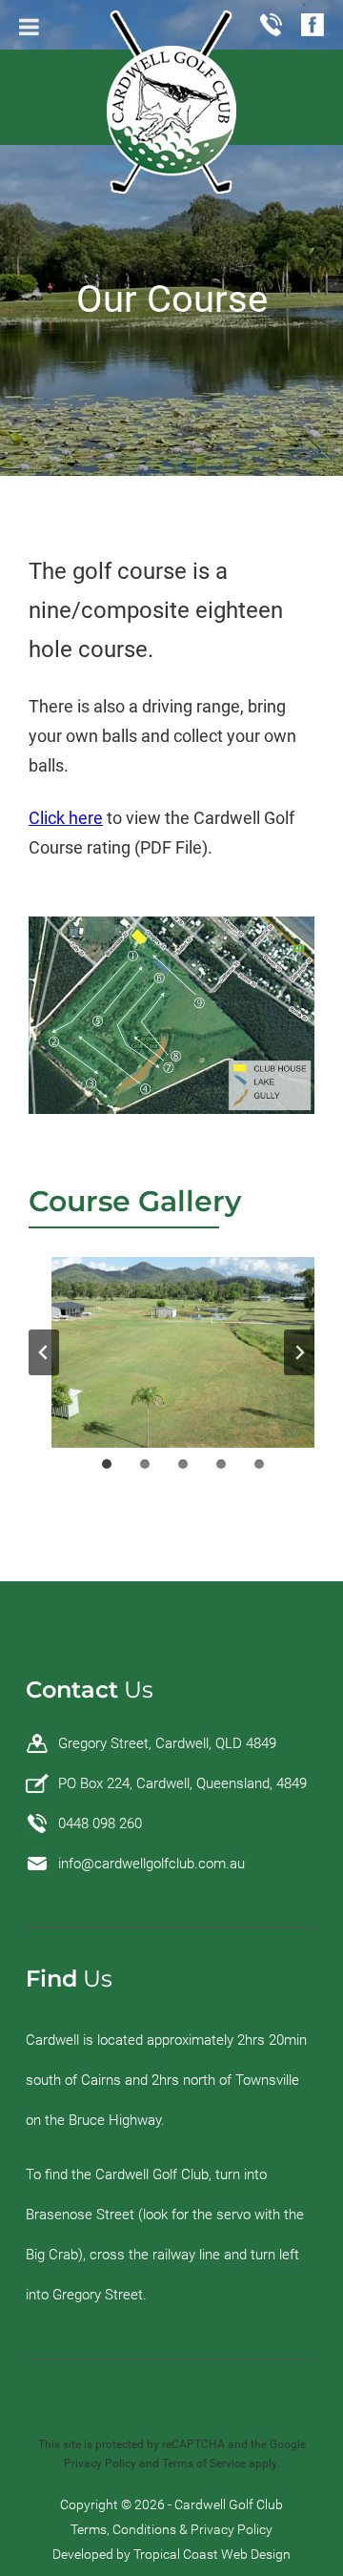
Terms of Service (204, 2463)
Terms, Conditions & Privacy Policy (171, 2529)
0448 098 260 (100, 1824)
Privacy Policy (100, 2463)
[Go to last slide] (44, 1352)
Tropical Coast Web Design (212, 2554)
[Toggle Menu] (29, 27)
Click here (66, 818)
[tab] (107, 1464)
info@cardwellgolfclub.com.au (151, 1864)
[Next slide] (299, 1352)
